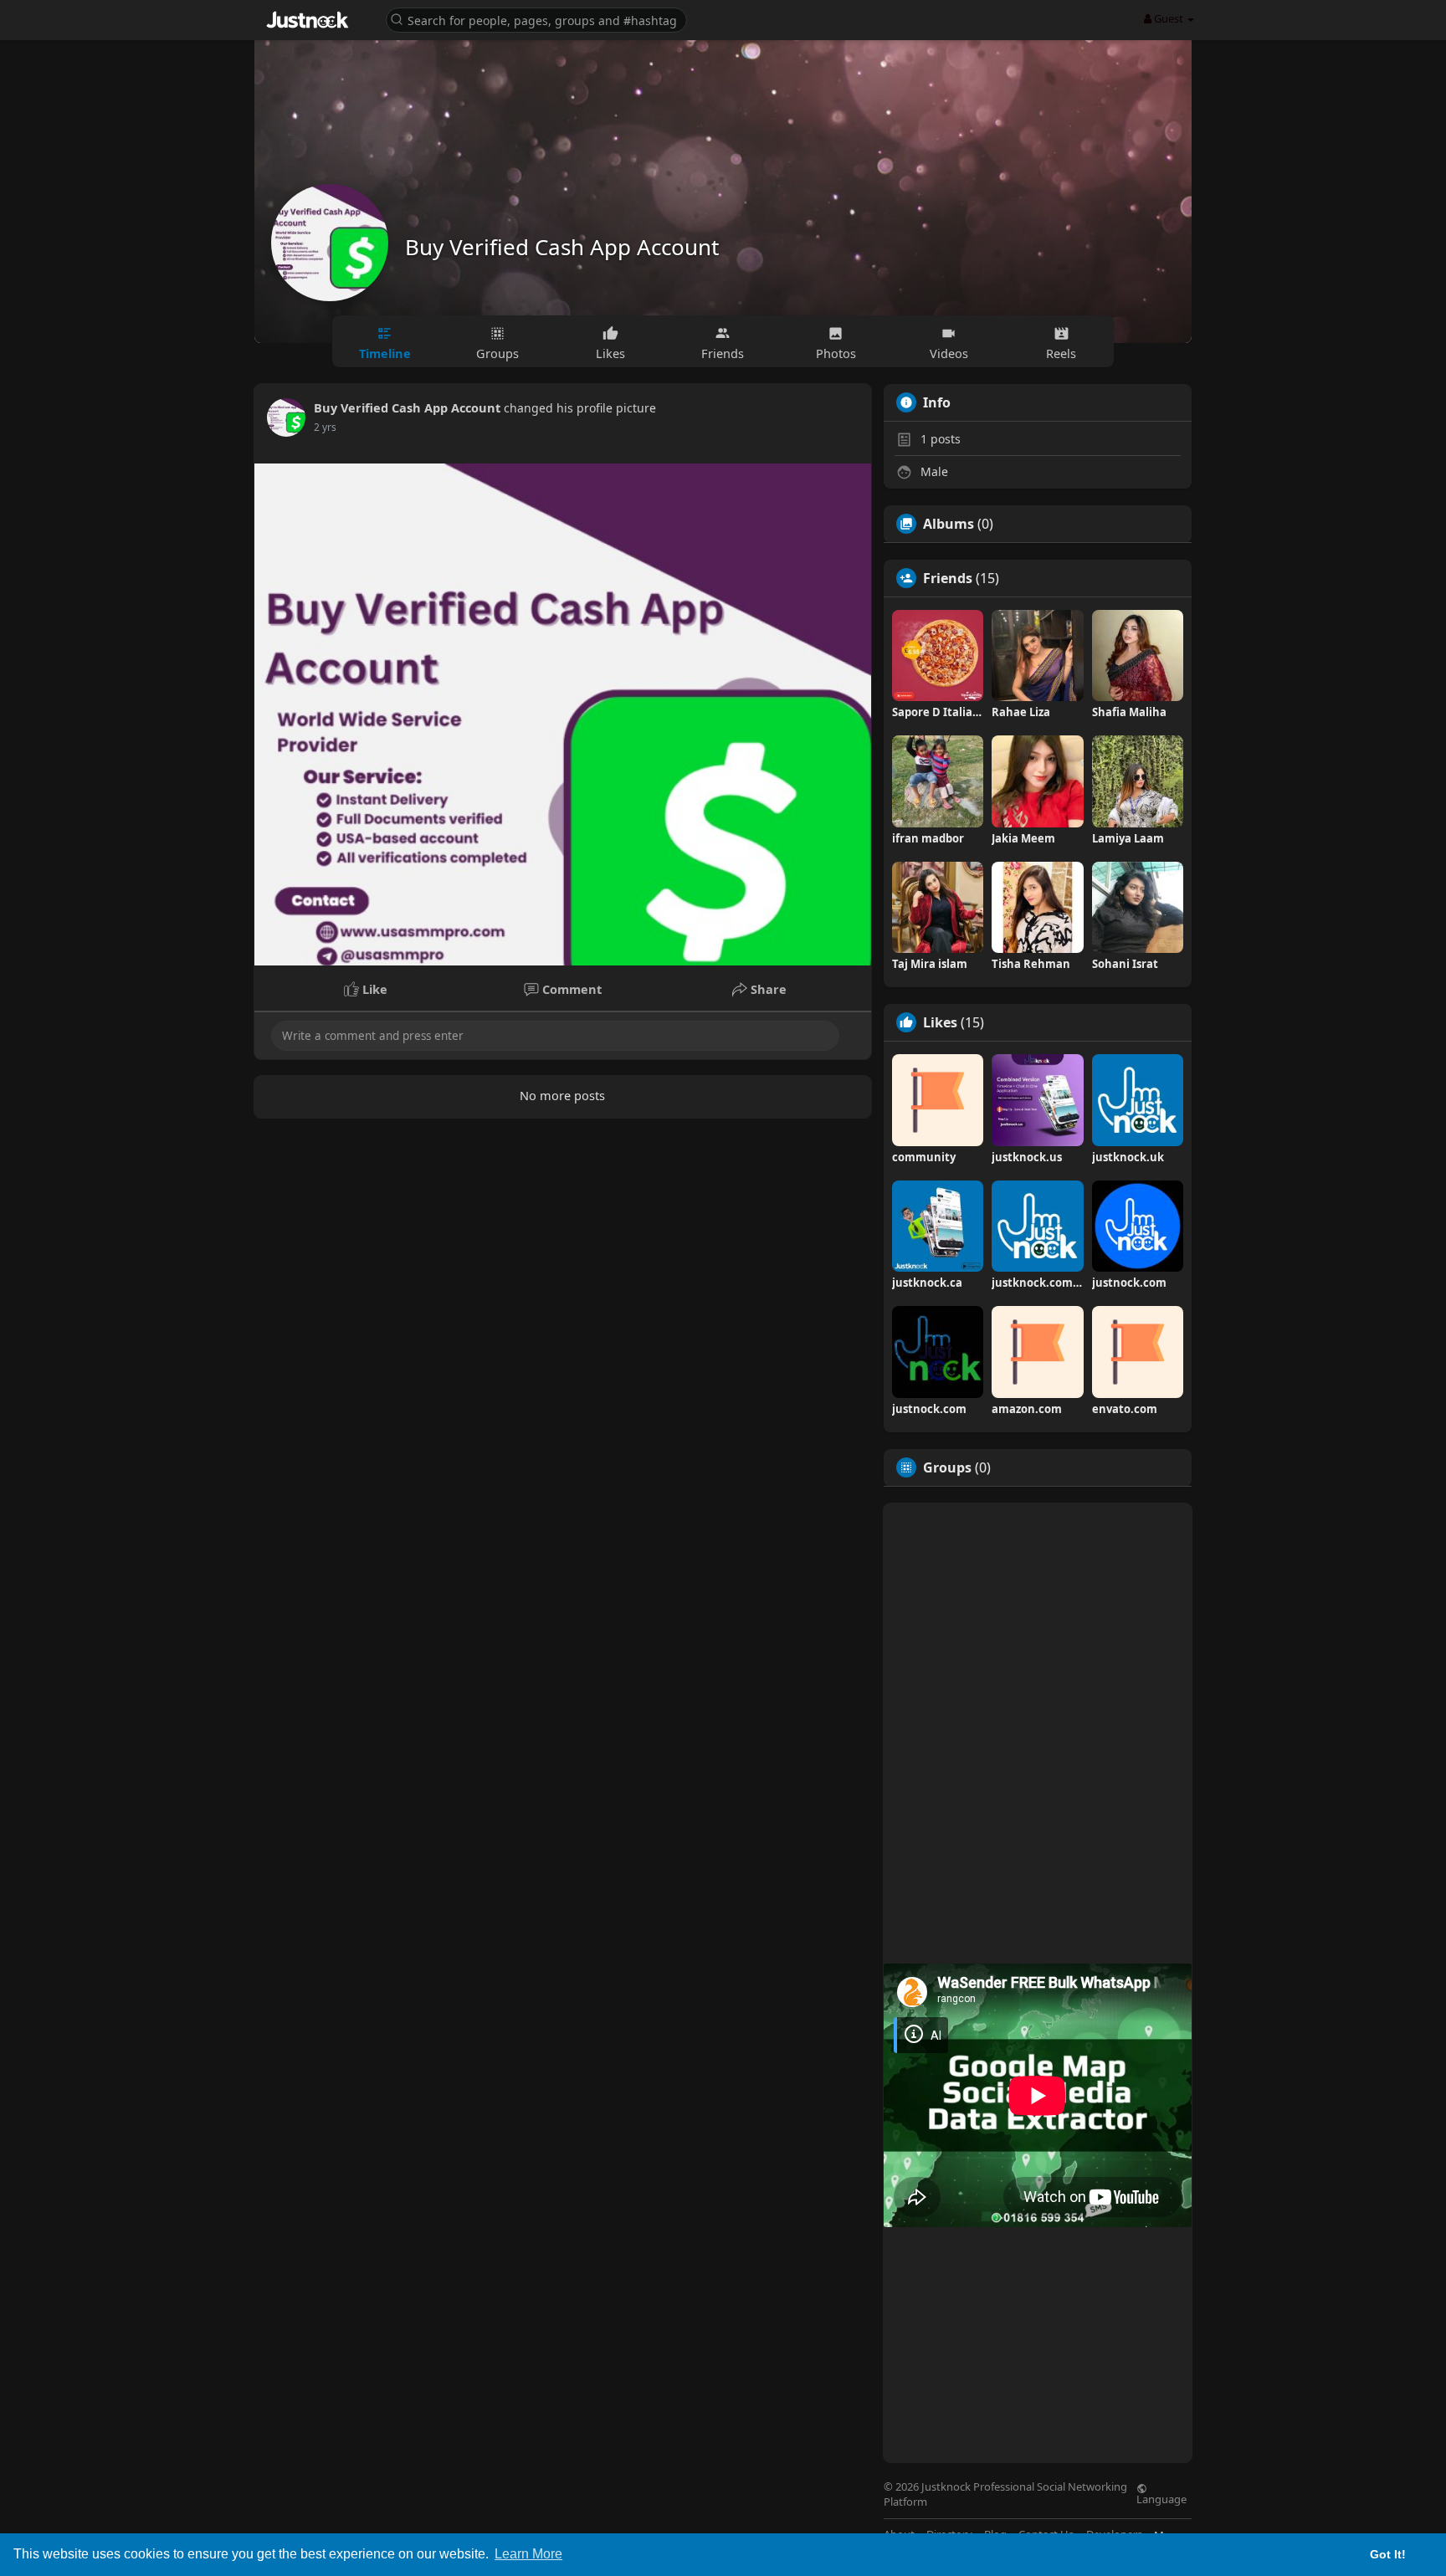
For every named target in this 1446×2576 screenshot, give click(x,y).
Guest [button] (1169, 18)
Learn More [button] (528, 2554)
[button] (536, 19)
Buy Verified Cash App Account (562, 247)
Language (1161, 2498)
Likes (940, 1022)
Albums (949, 524)
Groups (947, 1467)
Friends (948, 578)
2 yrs (325, 427)
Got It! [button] (1388, 2554)
